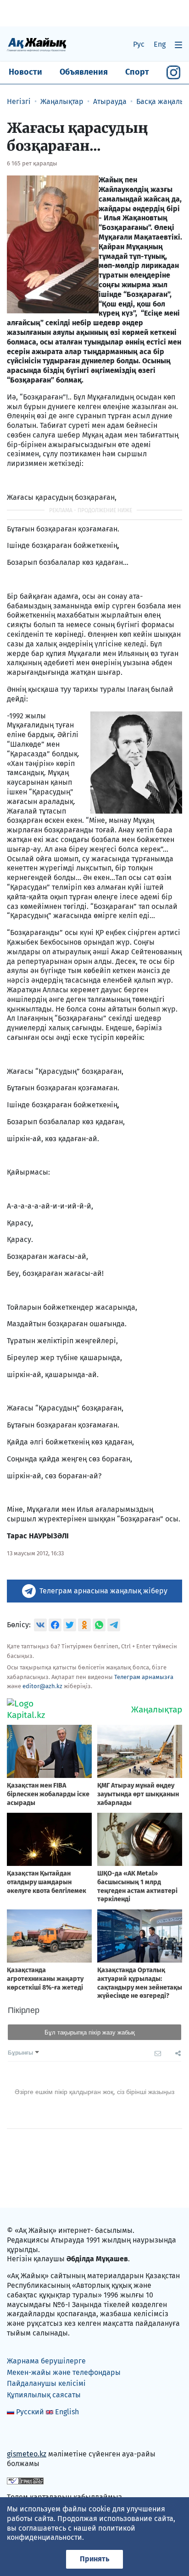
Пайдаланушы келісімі (46, 2383)
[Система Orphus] (25, 2480)
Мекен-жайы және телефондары (64, 2372)
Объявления (84, 72)
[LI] (27, 2434)
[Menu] (178, 45)
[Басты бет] (37, 44)
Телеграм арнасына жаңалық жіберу (103, 1591)
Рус (139, 44)
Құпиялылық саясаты (44, 2395)
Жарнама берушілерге (46, 2361)
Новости (25, 72)
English (67, 2412)
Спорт (137, 72)
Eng (160, 44)
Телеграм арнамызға (144, 1677)
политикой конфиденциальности (71, 2533)
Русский (30, 2412)
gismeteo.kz (27, 2454)
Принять (94, 2559)
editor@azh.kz (42, 1686)
